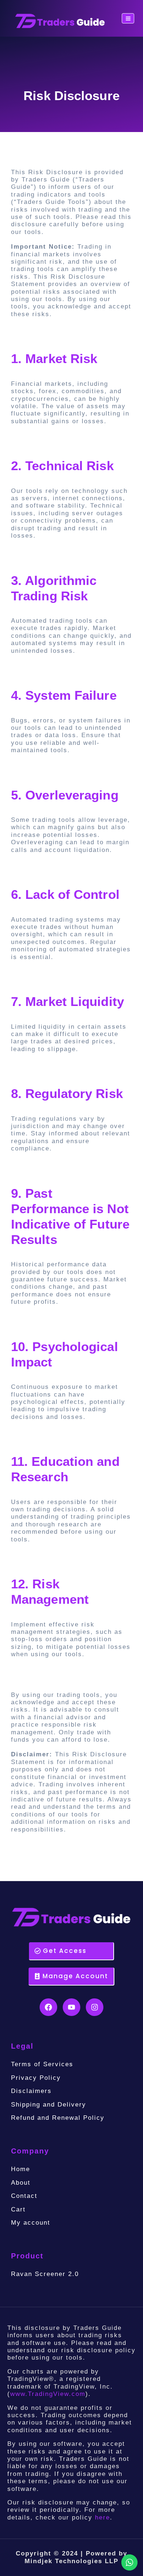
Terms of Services (42, 2064)
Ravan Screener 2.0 (45, 2274)
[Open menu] (128, 18)
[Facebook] (48, 2007)
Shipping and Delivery (49, 2105)
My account (31, 2223)
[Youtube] (71, 2007)
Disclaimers (31, 2091)
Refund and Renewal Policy (58, 2118)
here (102, 2518)
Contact (24, 2196)
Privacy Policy (36, 2078)
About (21, 2183)
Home (21, 2169)
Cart (18, 2209)
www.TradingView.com (48, 2394)
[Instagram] (95, 2007)
